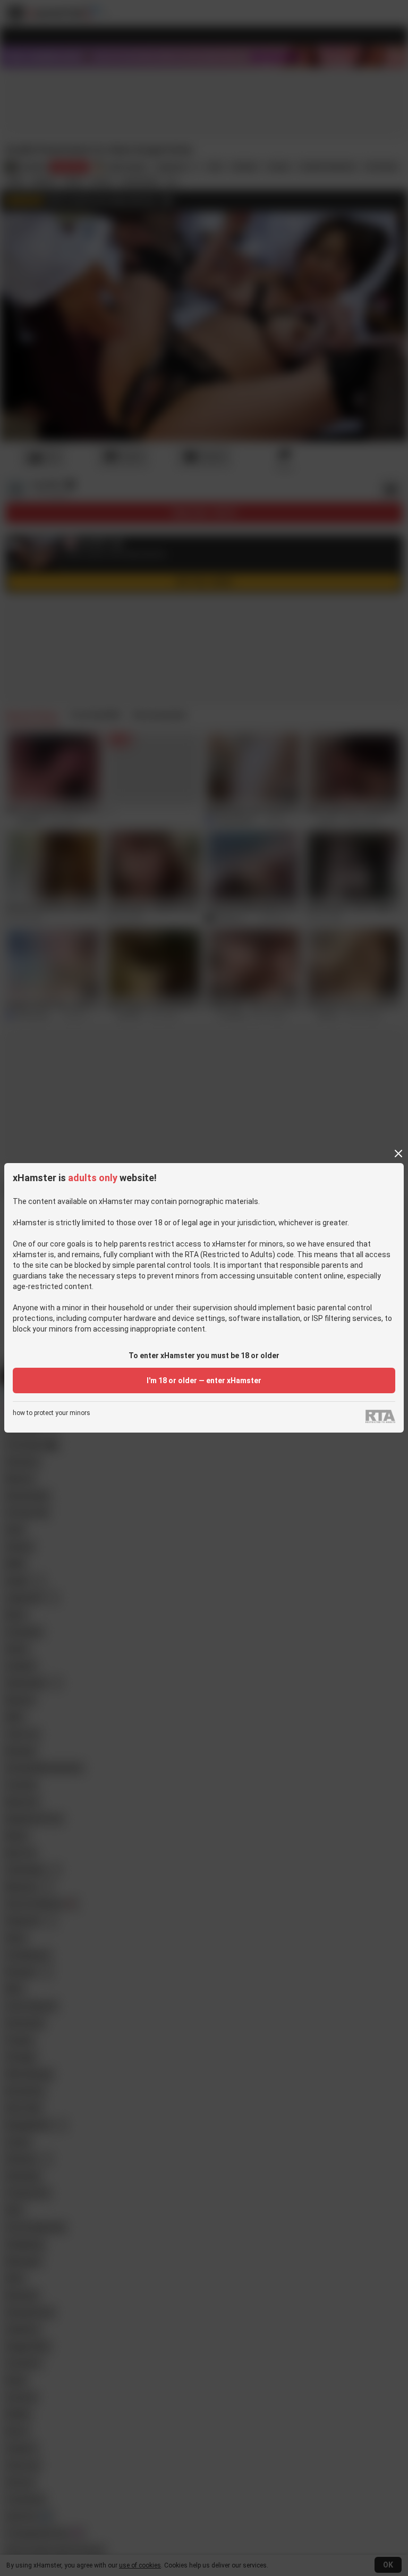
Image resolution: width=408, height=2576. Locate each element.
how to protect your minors (52, 1413)
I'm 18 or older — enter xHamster (204, 1380)
